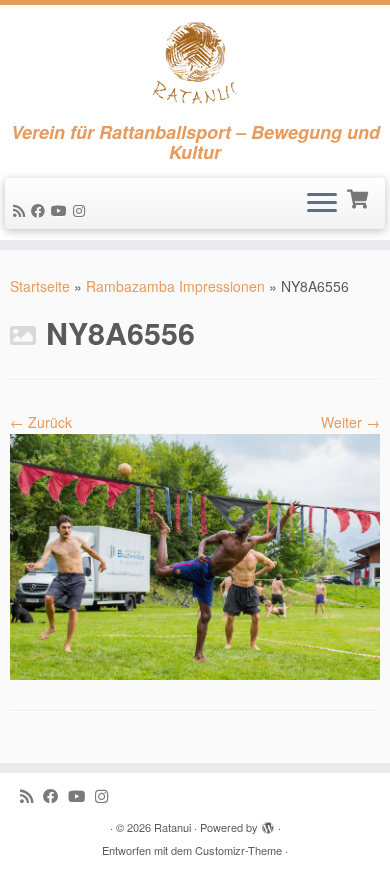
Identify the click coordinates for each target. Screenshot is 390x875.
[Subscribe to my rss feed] (22, 210)
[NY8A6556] (195, 555)
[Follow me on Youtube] (62, 210)
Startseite (40, 286)
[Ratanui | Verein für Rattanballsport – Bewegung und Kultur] (195, 63)
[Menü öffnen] (322, 204)
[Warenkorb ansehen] (359, 197)
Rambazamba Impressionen (175, 286)
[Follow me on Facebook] (41, 210)
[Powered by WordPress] (268, 823)
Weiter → (350, 422)
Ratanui (172, 827)
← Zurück (41, 422)
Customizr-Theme (238, 850)
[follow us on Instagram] (82, 210)
